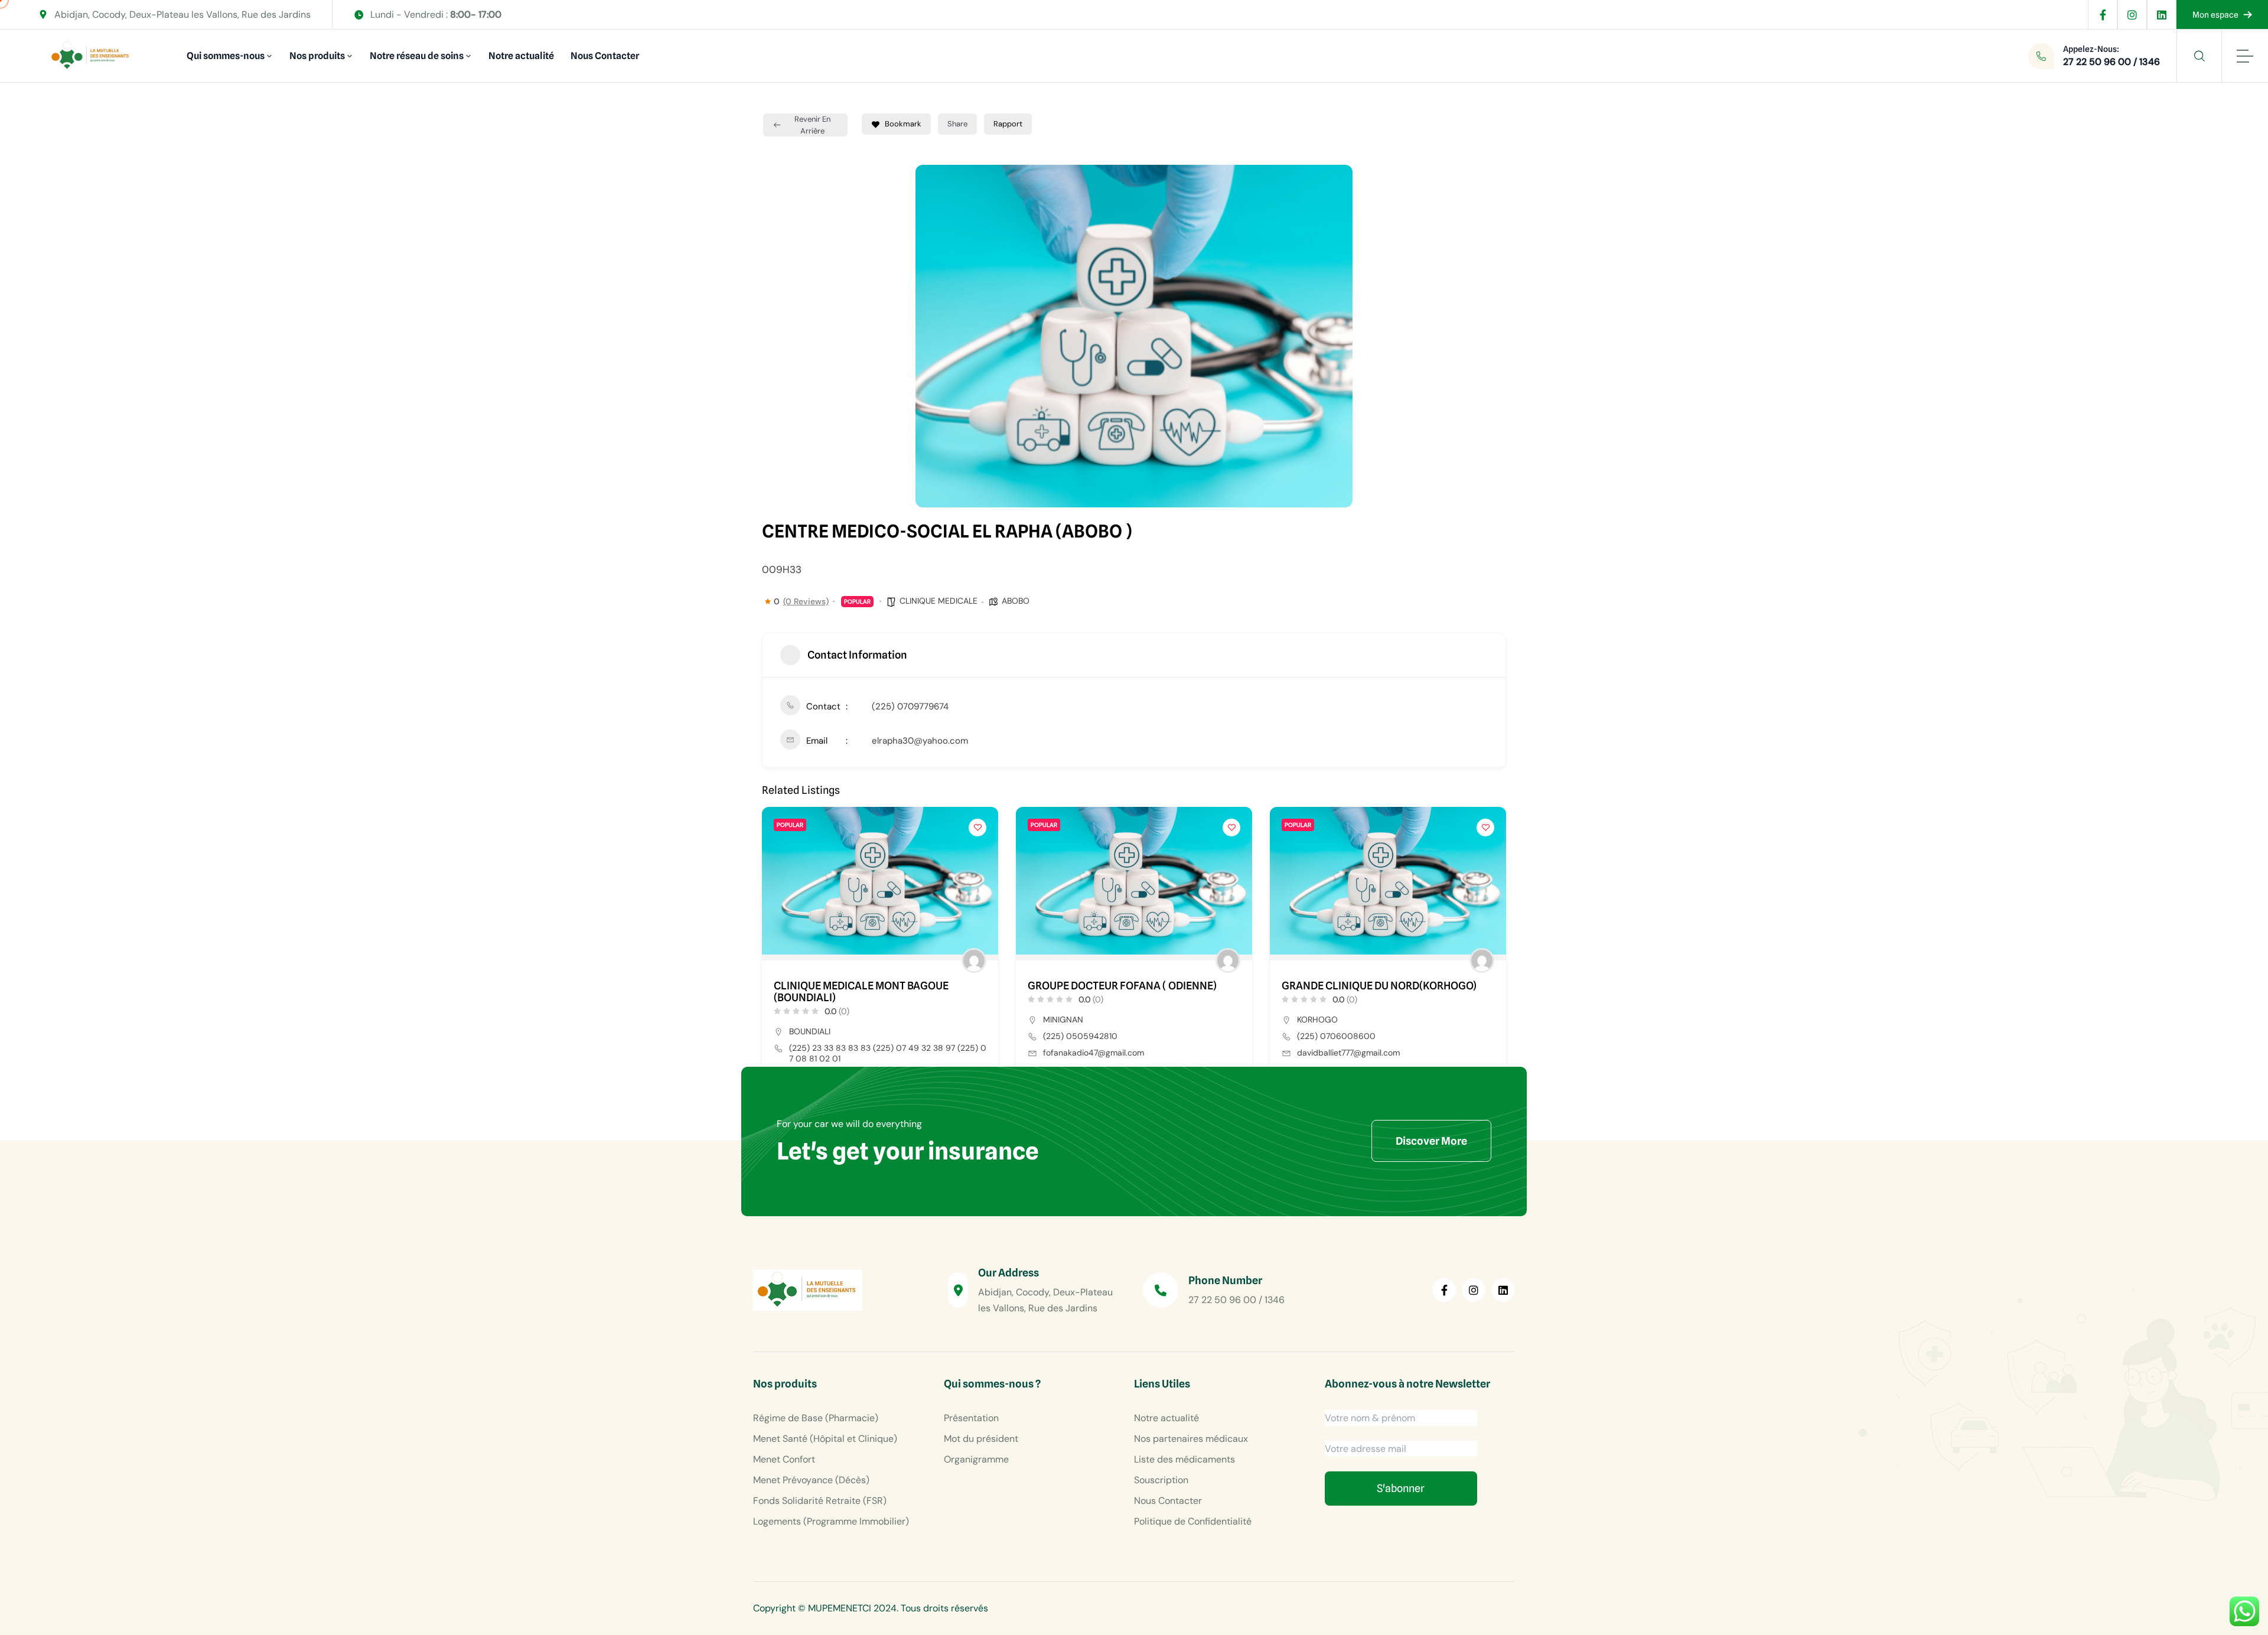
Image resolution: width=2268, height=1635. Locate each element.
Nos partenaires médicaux (1191, 1439)
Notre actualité (521, 56)
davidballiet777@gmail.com (1348, 1053)
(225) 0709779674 (910, 706)
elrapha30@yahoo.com (920, 741)
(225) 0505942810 (1080, 1036)
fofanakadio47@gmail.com (1094, 1053)
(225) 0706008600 (1336, 1036)
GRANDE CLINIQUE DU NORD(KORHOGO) (1379, 986)
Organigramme (976, 1459)
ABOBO (1016, 601)
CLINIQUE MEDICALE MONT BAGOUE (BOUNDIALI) (861, 992)
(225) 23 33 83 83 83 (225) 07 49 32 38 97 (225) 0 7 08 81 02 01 (888, 1053)
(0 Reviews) (806, 601)
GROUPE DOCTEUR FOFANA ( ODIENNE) (1122, 986)
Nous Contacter (605, 56)
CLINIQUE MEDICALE (939, 601)
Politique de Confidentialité (1193, 1521)
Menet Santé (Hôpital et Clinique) (825, 1439)
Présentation (971, 1418)
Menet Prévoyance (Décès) (811, 1480)
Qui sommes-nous (226, 56)
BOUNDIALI (810, 1031)
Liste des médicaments (1184, 1459)
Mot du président (981, 1439)
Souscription (1161, 1480)
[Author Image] (974, 960)
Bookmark (903, 124)
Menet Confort (784, 1459)
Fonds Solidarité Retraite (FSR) (820, 1501)
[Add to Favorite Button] (977, 828)
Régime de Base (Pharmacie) (816, 1418)
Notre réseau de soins (417, 56)
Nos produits (317, 56)
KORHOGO (1317, 1020)
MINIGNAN (1063, 1020)
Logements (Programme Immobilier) (831, 1521)
